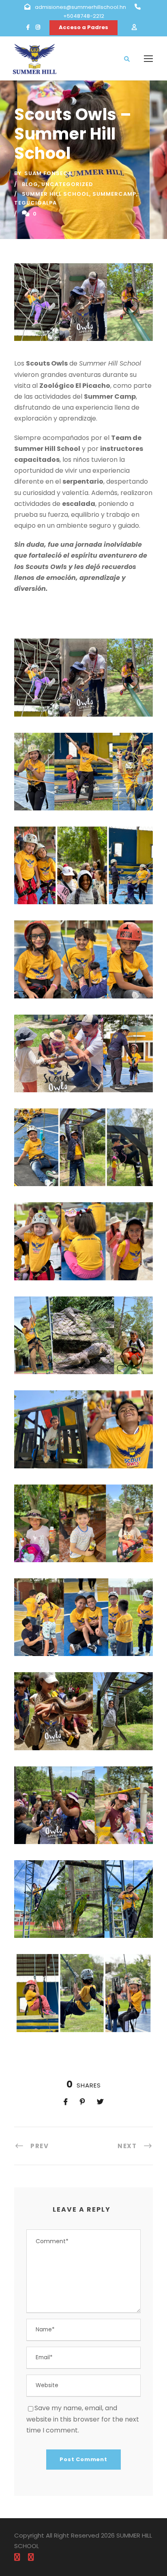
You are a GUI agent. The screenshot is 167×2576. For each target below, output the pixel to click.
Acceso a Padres (83, 27)
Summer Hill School (56, 194)
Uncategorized (67, 184)
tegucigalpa (35, 203)
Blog (30, 184)
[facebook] (28, 27)
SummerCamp (114, 194)
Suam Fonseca (48, 173)
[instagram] (38, 27)
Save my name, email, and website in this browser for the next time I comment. (83, 2419)
